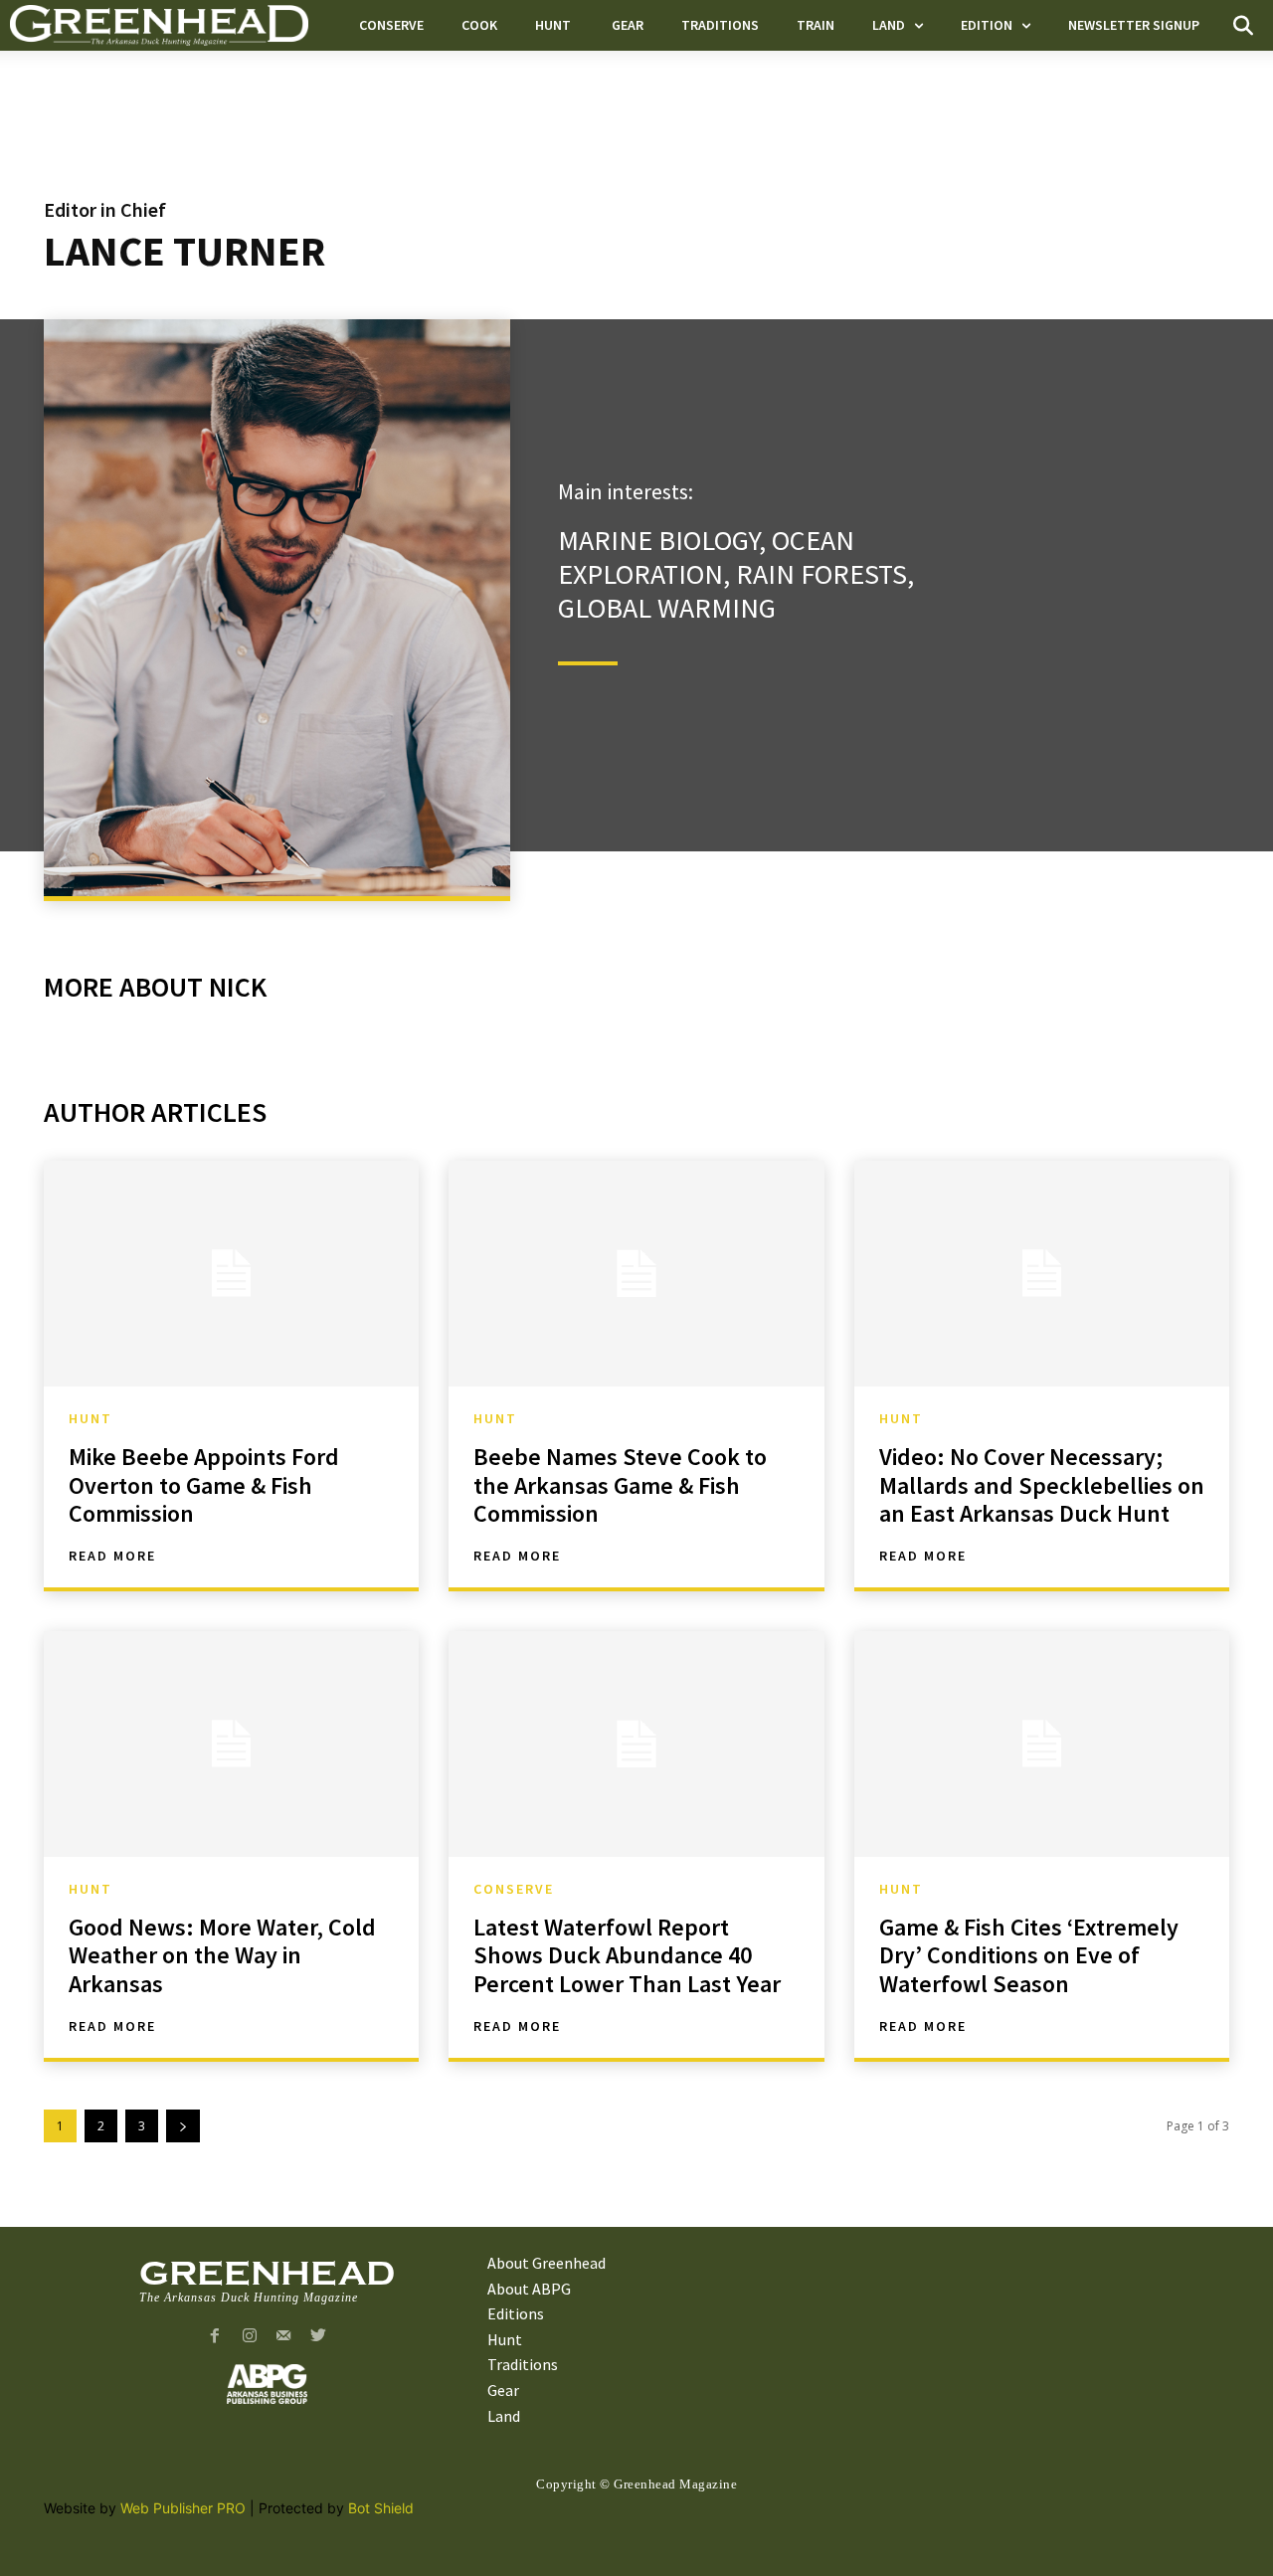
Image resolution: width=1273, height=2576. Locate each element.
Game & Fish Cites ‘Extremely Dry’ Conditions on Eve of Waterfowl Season (1029, 1956)
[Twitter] (319, 2337)
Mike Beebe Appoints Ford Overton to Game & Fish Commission (204, 1485)
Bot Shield (381, 2508)
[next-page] (183, 2126)
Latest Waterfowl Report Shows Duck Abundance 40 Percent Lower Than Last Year (627, 1956)
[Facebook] (214, 2337)
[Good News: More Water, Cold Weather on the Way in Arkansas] (231, 1744)
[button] (1243, 26)
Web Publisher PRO (183, 2508)
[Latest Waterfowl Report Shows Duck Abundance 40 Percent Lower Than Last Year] (636, 1744)
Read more (112, 1556)
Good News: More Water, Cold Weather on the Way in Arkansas (222, 1956)
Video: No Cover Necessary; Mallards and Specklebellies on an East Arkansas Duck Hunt (1042, 1485)
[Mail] (284, 2337)
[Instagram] (249, 2337)
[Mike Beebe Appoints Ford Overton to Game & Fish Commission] (231, 1273)
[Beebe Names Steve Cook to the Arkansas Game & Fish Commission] (636, 1273)
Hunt (93, 1418)
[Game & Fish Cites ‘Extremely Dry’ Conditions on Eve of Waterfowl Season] (1042, 1744)
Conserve (514, 1889)
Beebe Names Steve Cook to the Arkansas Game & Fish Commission (620, 1485)
